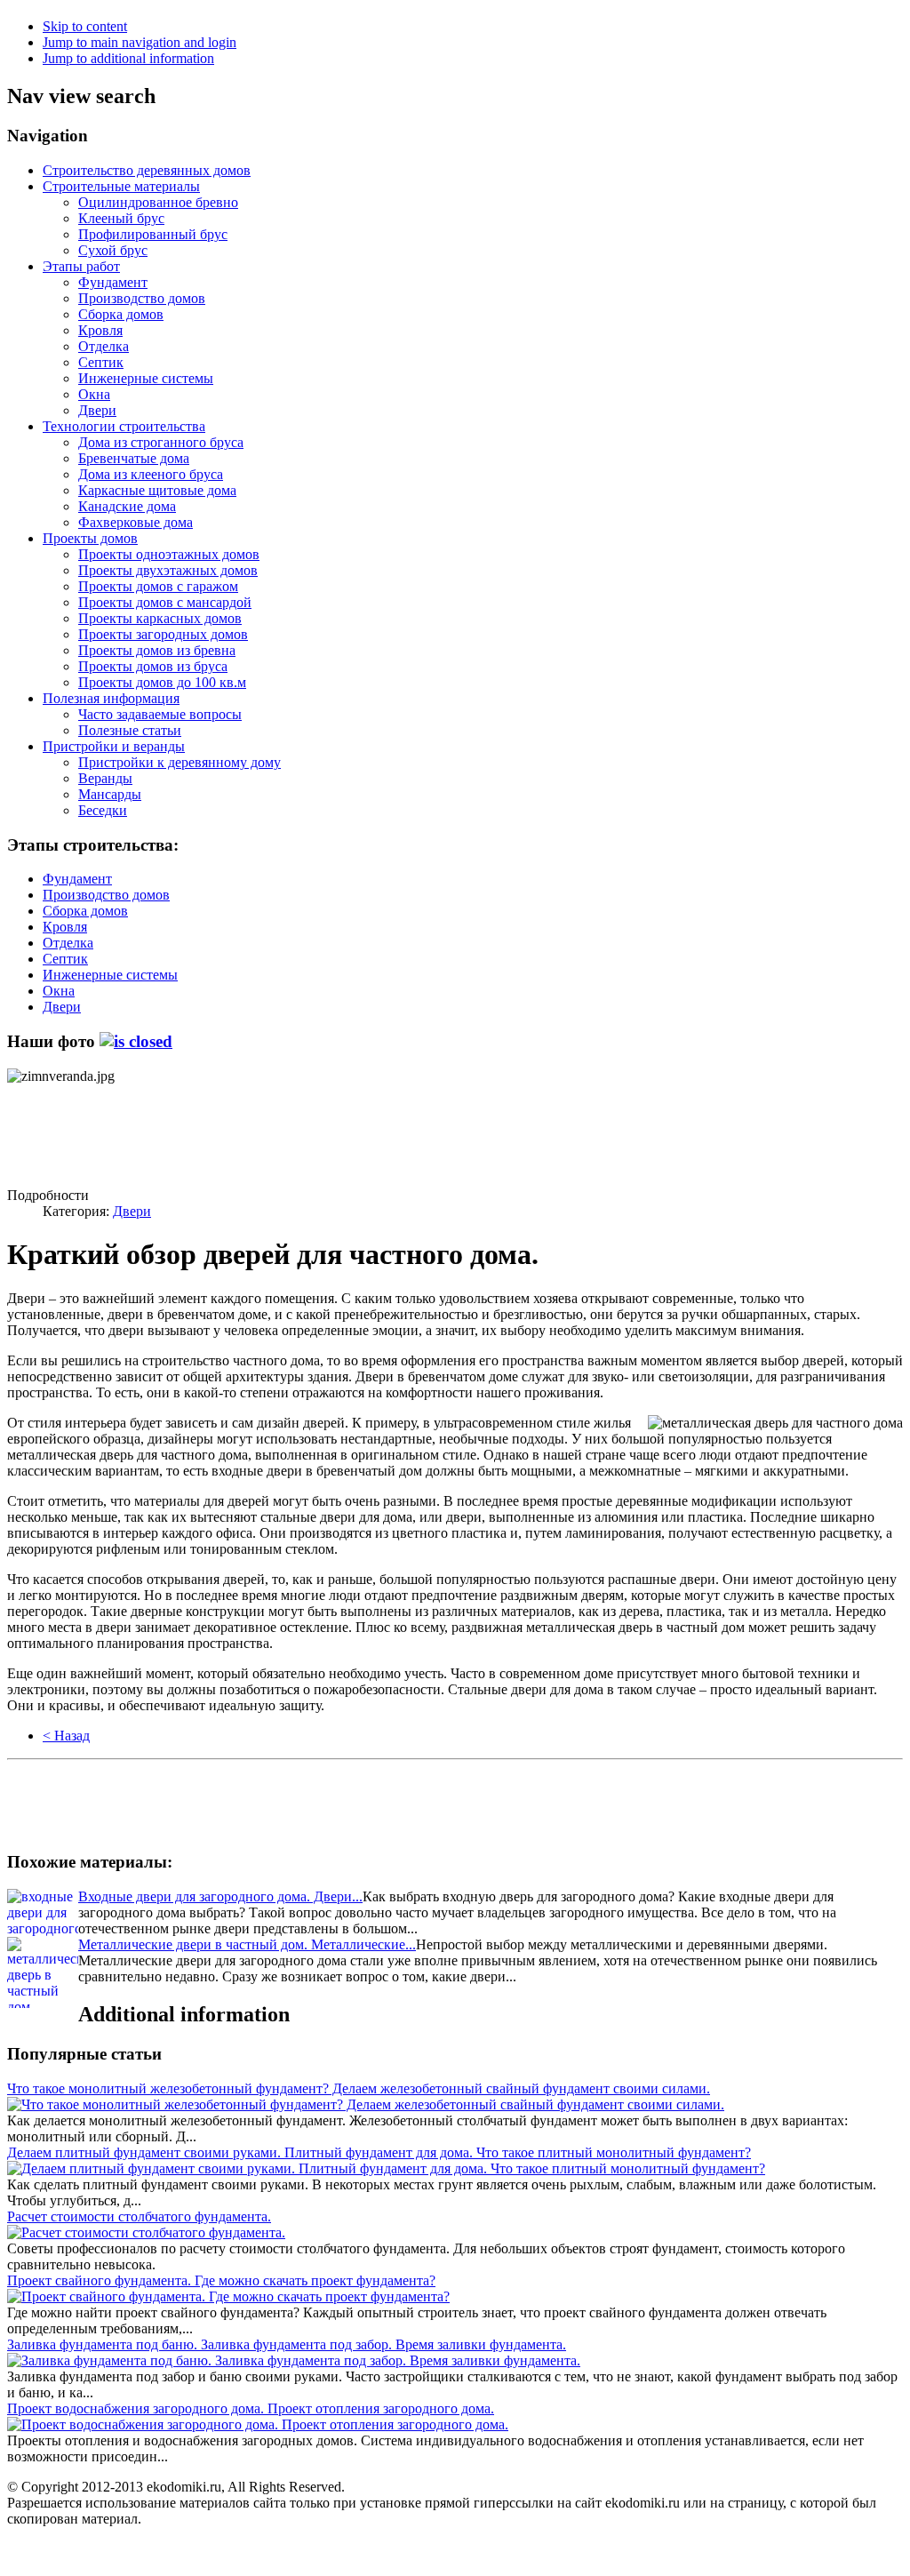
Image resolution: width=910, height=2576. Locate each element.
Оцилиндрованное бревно (158, 202)
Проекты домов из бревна (157, 650)
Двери (97, 410)
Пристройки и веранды (114, 746)
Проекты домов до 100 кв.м (162, 682)
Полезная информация (111, 698)
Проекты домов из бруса (153, 666)
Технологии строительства (124, 426)
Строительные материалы (121, 186)
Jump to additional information (128, 58)
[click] (136, 1041)
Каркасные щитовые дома (157, 490)
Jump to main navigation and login (140, 42)
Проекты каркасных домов (160, 618)
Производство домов (142, 298)
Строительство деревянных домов (147, 170)
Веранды (105, 778)
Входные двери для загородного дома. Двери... (220, 1896)
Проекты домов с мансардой (165, 602)
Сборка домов (121, 314)
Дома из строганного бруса (161, 442)
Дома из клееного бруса (151, 474)
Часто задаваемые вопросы (160, 714)
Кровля (100, 330)
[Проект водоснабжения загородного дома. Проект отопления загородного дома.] (258, 2424)
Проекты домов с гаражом (158, 586)
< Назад (66, 1736)
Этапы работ (81, 266)
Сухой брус (113, 250)
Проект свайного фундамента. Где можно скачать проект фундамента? (221, 2280)
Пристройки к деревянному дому (180, 762)
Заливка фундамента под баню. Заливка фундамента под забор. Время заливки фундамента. (287, 2344)
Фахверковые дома (136, 522)
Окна (94, 394)
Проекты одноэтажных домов (169, 554)
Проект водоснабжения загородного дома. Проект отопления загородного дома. (251, 2408)
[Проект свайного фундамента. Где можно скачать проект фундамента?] (228, 2296)
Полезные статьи (130, 730)
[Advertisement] (149, 1129)
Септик (101, 362)
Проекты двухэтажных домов (168, 570)
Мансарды (110, 794)
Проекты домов (90, 538)
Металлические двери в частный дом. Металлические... (247, 1944)
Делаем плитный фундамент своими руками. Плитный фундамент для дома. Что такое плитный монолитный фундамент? (379, 2152)
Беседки (103, 810)
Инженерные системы (146, 378)
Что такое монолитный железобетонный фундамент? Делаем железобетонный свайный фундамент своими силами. (359, 2088)
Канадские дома (127, 506)
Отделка (104, 346)
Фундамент (113, 282)
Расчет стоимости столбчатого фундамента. (139, 2216)
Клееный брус (121, 218)
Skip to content (85, 26)
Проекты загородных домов (163, 634)
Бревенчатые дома (134, 458)
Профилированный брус (153, 234)
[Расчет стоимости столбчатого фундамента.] (146, 2232)
